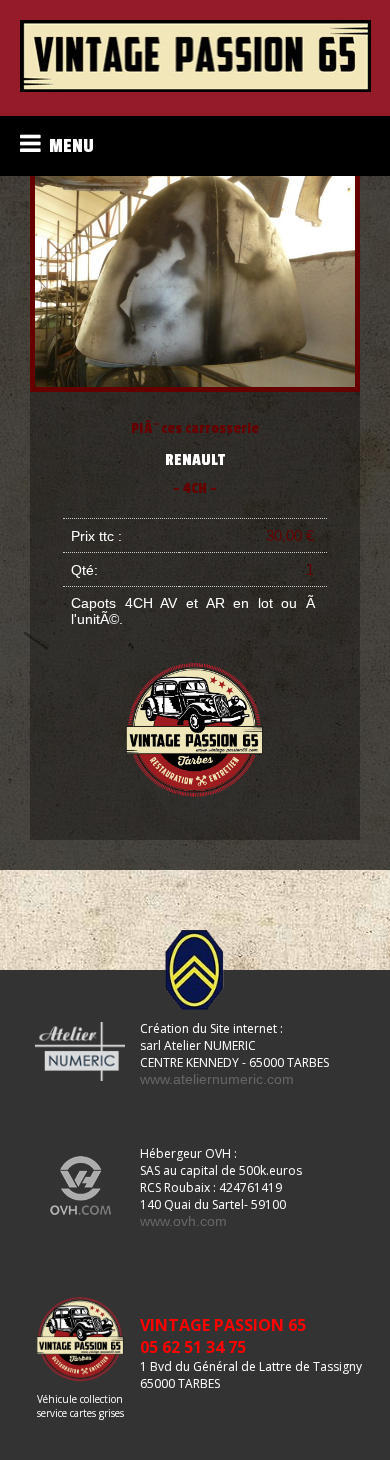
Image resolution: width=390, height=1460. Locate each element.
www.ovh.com (183, 1221)
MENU (67, 146)
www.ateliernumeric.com (217, 1079)
